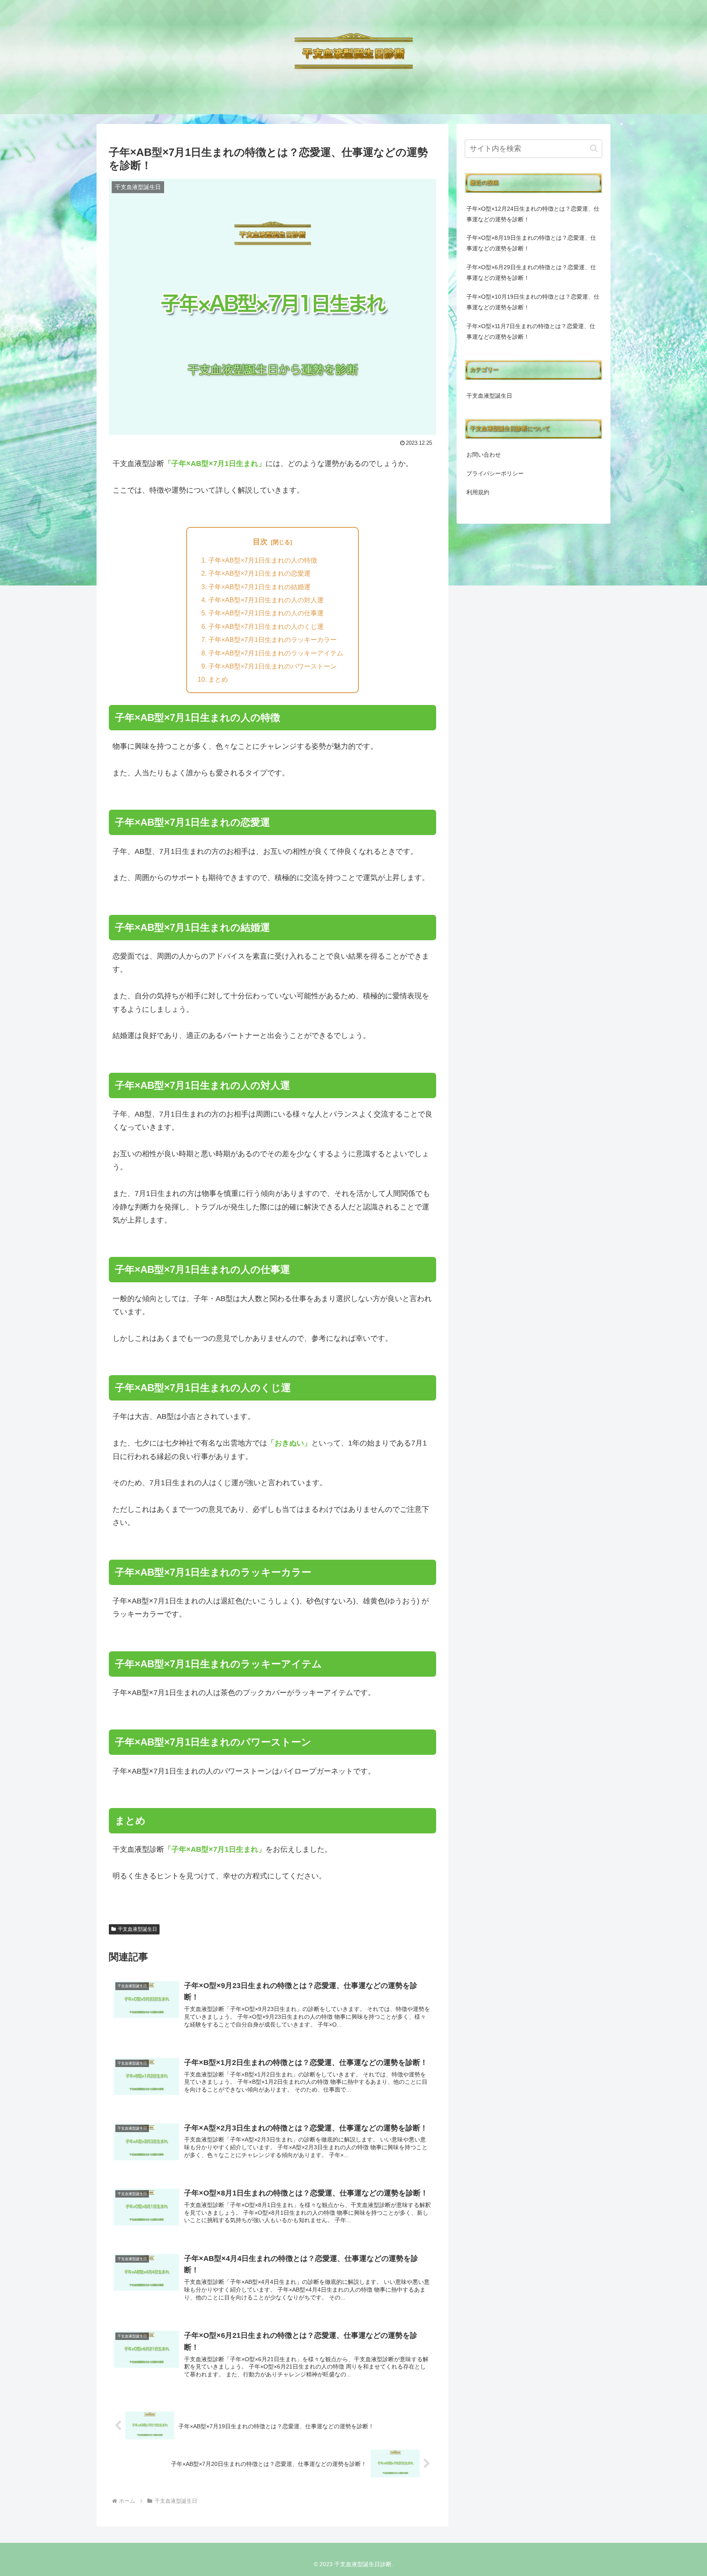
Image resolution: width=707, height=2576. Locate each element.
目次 (260, 542)
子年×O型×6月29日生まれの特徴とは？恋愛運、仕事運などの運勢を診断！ (531, 272)
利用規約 (478, 492)
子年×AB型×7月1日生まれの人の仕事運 (266, 613)
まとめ (218, 679)
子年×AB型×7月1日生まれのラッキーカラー (272, 639)
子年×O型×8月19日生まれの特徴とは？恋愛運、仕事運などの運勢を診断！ (531, 243)
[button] (594, 148)
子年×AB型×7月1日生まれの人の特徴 (263, 560)
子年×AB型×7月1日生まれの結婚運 (259, 587)
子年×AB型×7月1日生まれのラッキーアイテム (276, 653)
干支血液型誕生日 (137, 1929)
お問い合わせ (484, 455)
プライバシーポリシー (495, 473)
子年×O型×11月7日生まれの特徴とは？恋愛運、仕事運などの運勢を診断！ (531, 331)
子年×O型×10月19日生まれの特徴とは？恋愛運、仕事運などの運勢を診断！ (533, 302)
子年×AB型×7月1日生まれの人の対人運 (266, 600)
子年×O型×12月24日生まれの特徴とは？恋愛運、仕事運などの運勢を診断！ (533, 214)
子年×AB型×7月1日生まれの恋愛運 (259, 573)
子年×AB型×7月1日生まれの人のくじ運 (266, 626)
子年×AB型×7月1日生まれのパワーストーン (272, 666)
